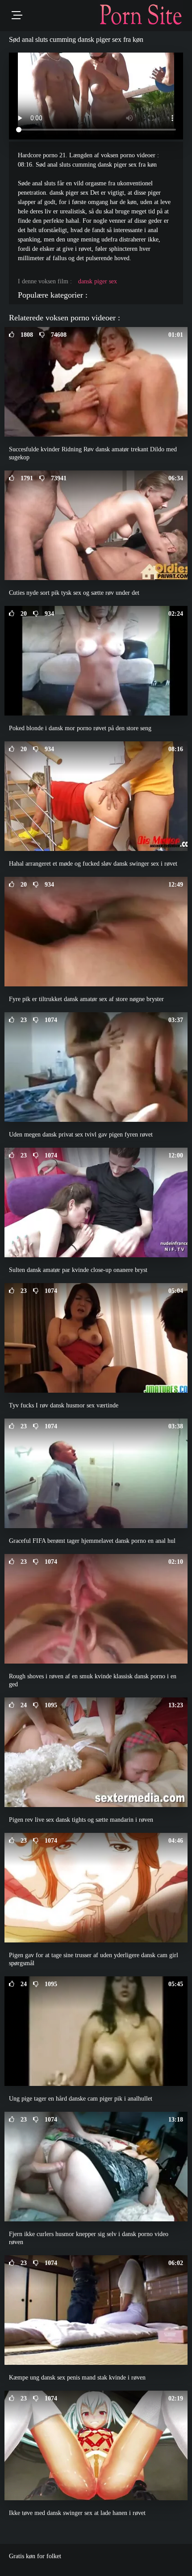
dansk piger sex (98, 281)
